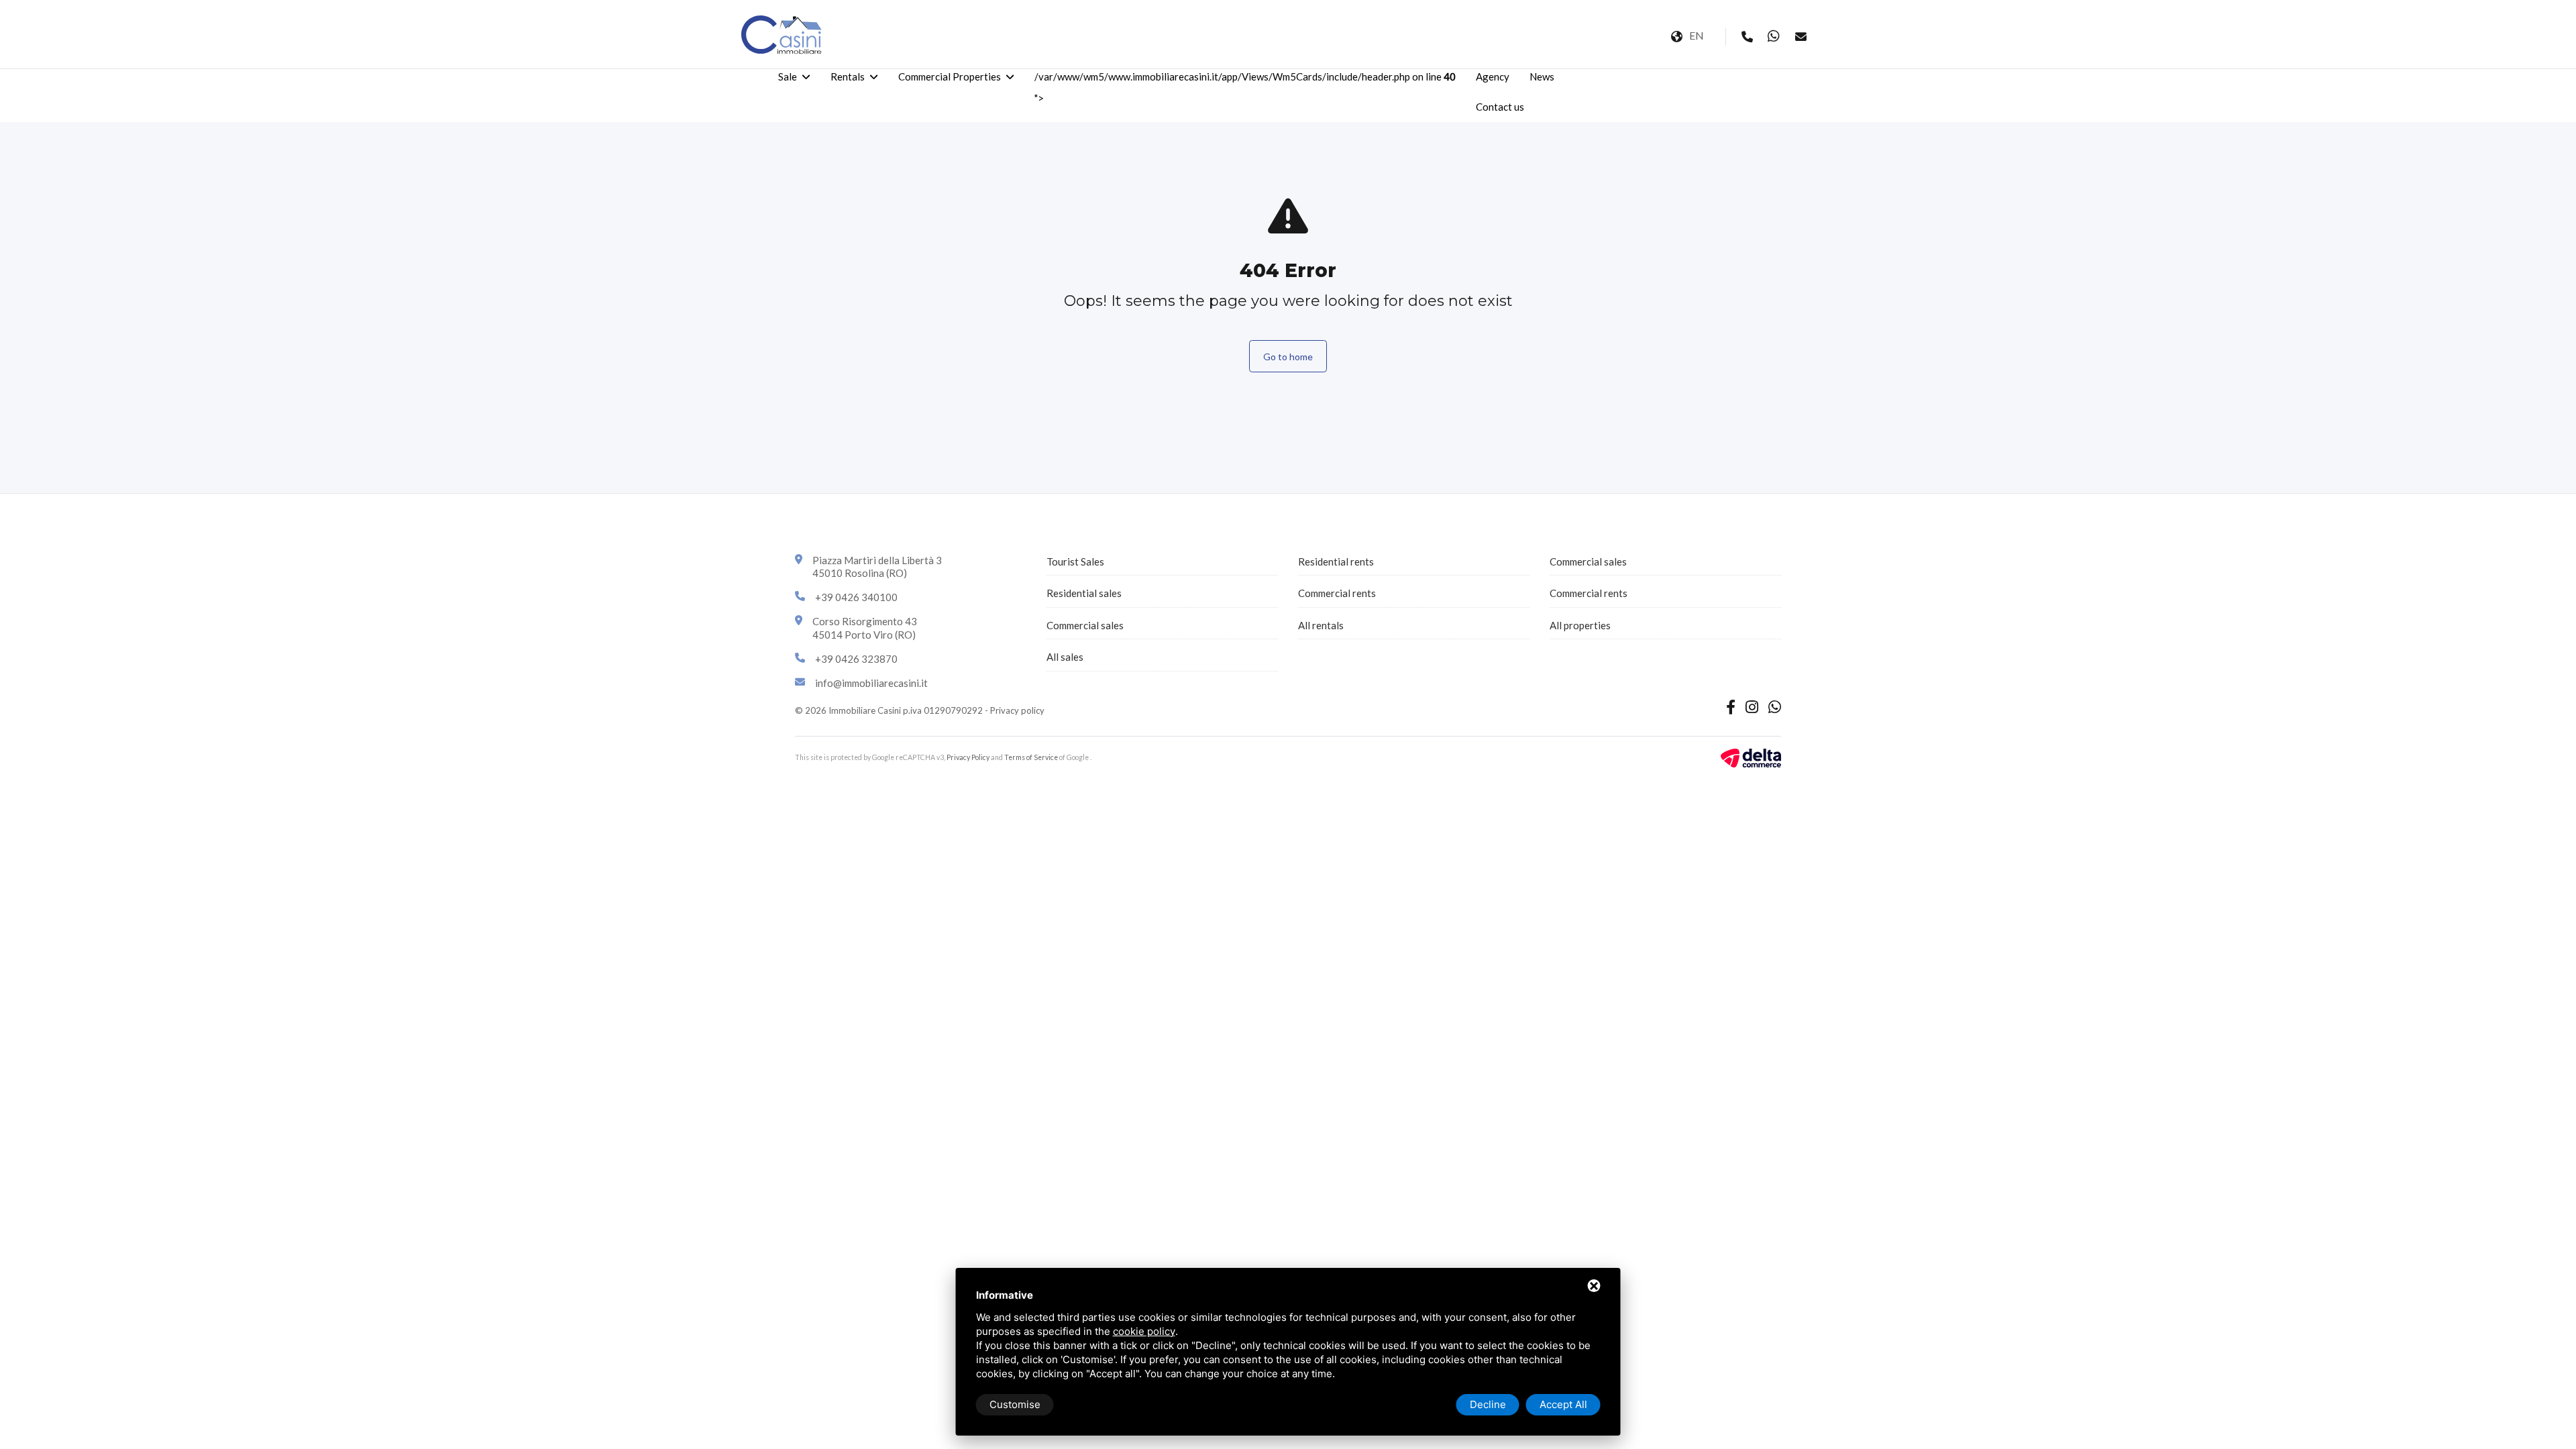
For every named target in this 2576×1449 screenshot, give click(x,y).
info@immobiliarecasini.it (871, 683)
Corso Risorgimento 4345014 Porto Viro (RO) (865, 628)
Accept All (1563, 1404)
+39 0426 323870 (856, 659)
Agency (1493, 76)
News (1542, 76)
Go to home (1288, 357)
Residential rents (1336, 561)
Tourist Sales (1075, 561)
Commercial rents (1337, 593)
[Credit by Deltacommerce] (1751, 756)
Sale (788, 76)
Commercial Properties (950, 76)
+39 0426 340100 (856, 597)
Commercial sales (1085, 625)
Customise (1015, 1404)
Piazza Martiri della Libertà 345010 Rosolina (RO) (877, 567)
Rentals (848, 76)
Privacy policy (1017, 710)
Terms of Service (1031, 757)
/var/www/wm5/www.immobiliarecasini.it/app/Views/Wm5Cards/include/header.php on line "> (1245, 87)
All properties (1580, 625)
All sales (1065, 657)
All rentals (1321, 625)
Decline (1488, 1404)
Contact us (1500, 107)
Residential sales (1084, 593)
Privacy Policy (968, 757)
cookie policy (1144, 1331)
